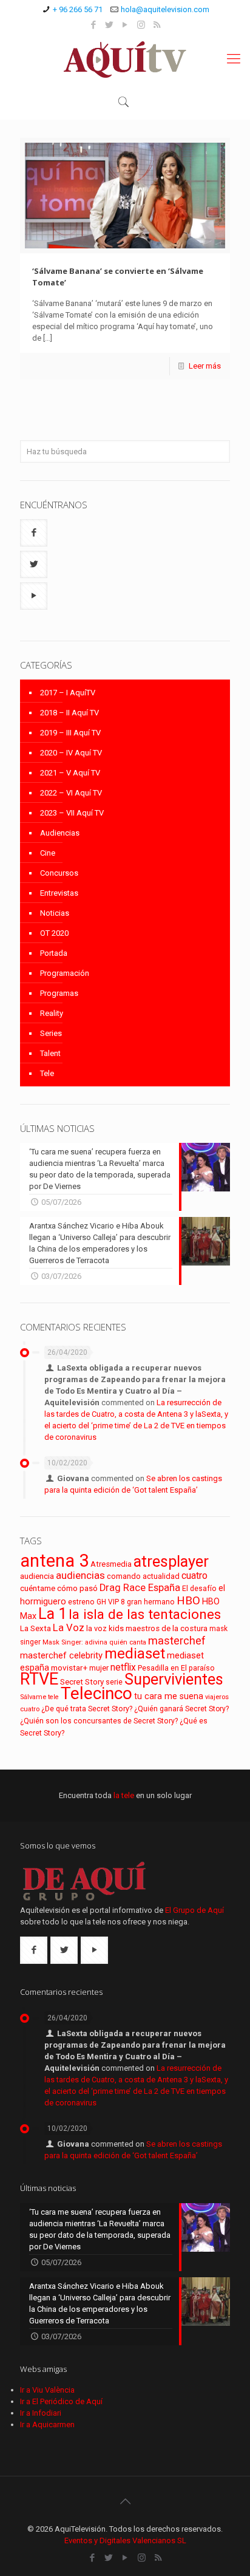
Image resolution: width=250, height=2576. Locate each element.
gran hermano (151, 1602)
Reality (52, 1013)
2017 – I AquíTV (68, 693)
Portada (54, 953)
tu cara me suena (169, 1696)
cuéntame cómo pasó (59, 1588)
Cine (48, 853)
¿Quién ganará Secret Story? (181, 1709)
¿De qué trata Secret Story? (87, 1709)
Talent (50, 1053)
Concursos (59, 873)
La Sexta (35, 1628)
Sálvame (33, 1697)
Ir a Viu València (47, 2390)
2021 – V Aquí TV (70, 773)
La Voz (69, 1628)
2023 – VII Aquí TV (72, 813)
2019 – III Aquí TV (70, 733)
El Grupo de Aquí (194, 1910)
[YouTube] (125, 25)
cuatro (194, 1576)
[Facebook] (94, 25)
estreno (81, 1602)
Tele (47, 1073)
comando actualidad (143, 1576)
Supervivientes (174, 1679)
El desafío (199, 1589)
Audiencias (60, 833)
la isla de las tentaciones (145, 1614)
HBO (188, 1600)
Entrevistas (59, 893)
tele (53, 1697)
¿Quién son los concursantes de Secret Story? (99, 1721)
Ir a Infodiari (41, 2413)
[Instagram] (141, 25)
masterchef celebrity (61, 1655)
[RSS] (157, 25)
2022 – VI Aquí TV (71, 793)
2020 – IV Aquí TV (71, 753)
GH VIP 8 (111, 1602)
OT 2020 (54, 933)
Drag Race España (140, 1588)
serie (114, 1682)
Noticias (55, 913)
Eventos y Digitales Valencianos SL (125, 2540)
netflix (123, 1667)
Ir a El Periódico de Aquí (61, 2401)
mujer (99, 1668)
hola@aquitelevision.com (165, 9)
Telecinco (96, 1693)
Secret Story (82, 1682)
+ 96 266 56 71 (78, 9)
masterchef (177, 1641)
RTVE (39, 1679)
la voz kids (105, 1628)
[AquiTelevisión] (125, 59)
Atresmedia (111, 1564)
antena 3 (54, 1561)
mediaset (135, 1654)
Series (51, 1033)
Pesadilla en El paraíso (176, 1668)
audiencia (37, 1576)
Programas (59, 993)
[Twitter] (110, 25)
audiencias (80, 1575)
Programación (65, 973)
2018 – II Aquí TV (69, 713)
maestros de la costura (167, 1628)
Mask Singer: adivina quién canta (94, 1642)
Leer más (205, 366)
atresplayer (171, 1561)
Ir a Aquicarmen (47, 2424)
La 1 (52, 1614)
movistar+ (69, 1668)
